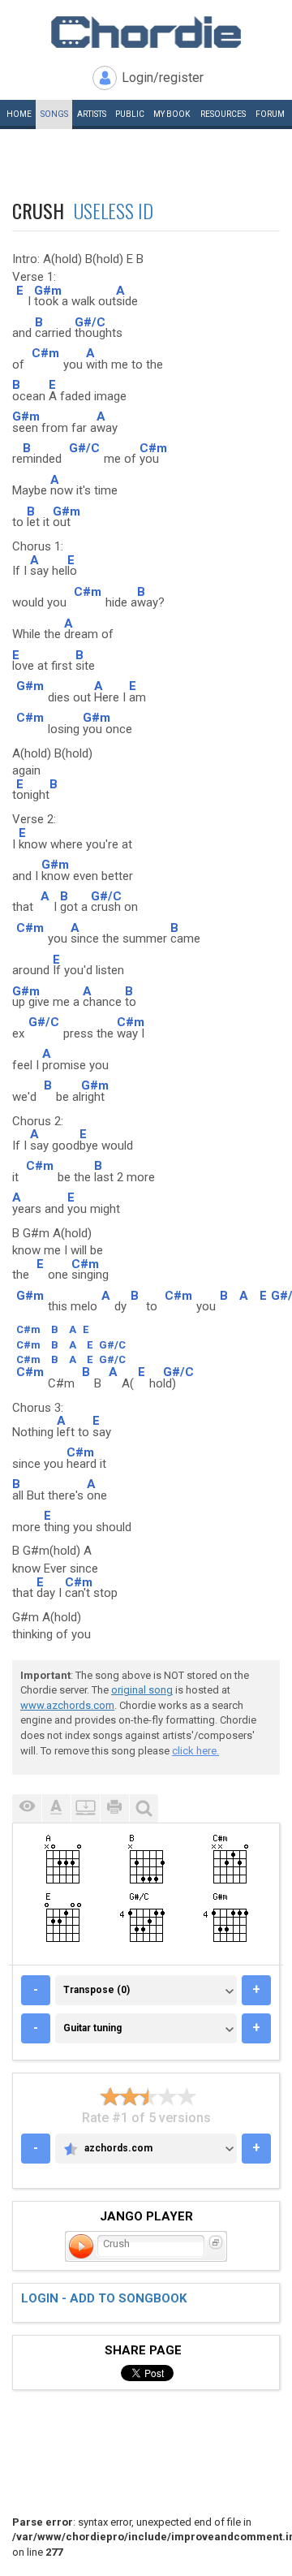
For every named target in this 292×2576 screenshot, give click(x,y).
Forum (270, 114)
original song (142, 1690)
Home (19, 114)
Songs (54, 114)
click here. (195, 1751)
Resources (223, 114)
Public (130, 114)
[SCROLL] (85, 1808)
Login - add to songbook (104, 2298)
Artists (92, 114)
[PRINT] (114, 1808)
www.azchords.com (67, 1705)
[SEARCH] (144, 1808)
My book (172, 114)
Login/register (163, 78)
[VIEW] (27, 1808)
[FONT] (56, 1808)
